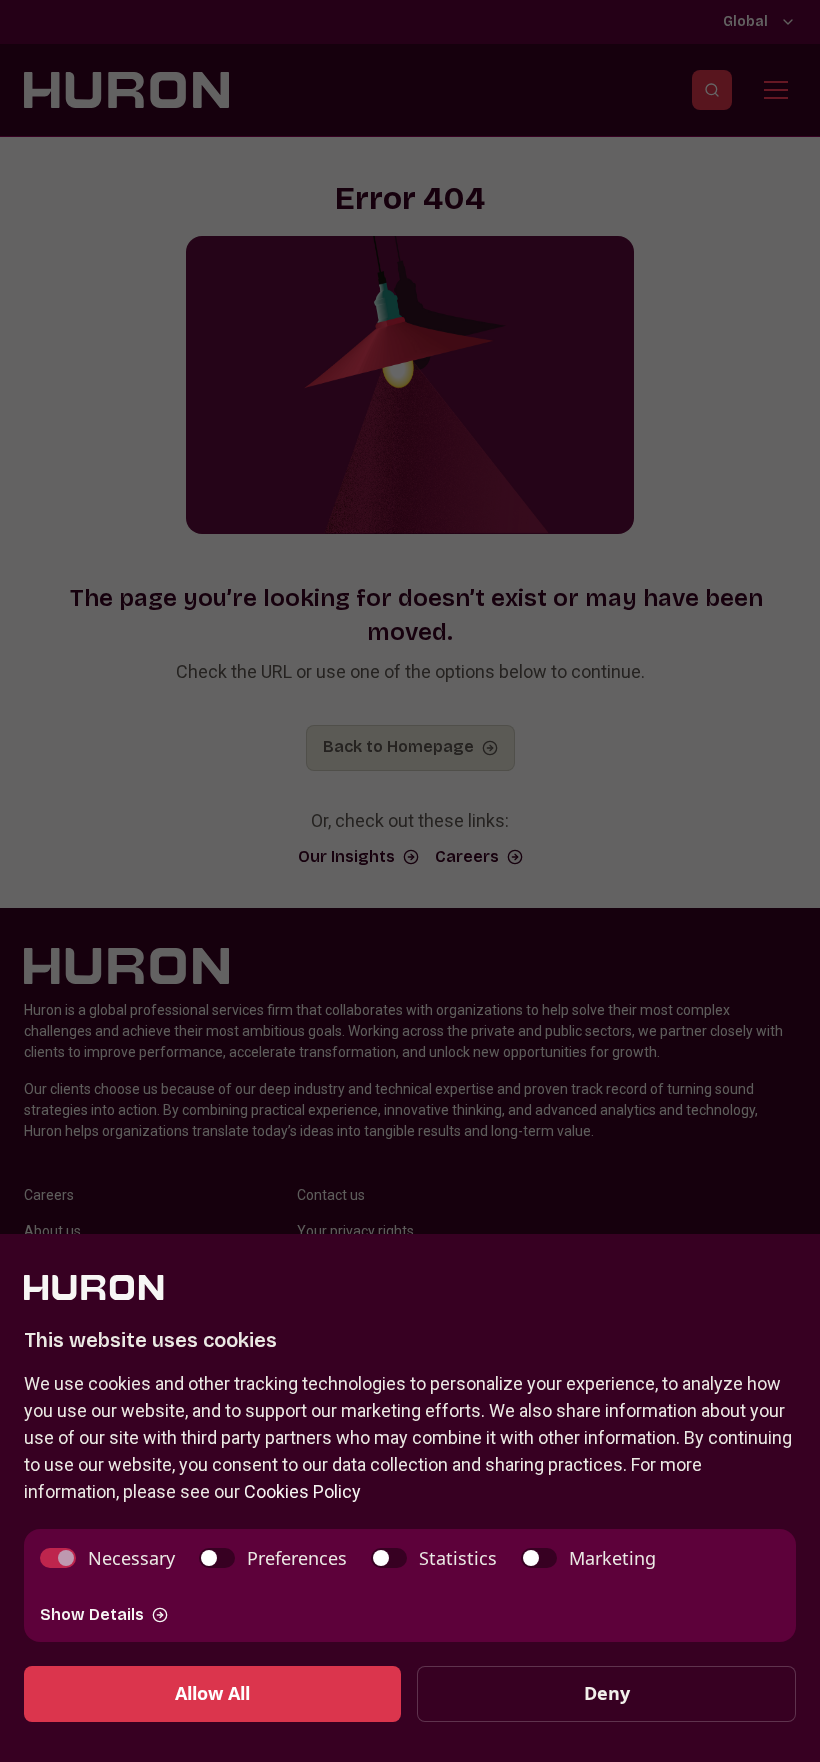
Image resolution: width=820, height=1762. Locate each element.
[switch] (107, 1558)
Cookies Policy (302, 1491)
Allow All (212, 1693)
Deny (607, 1693)
